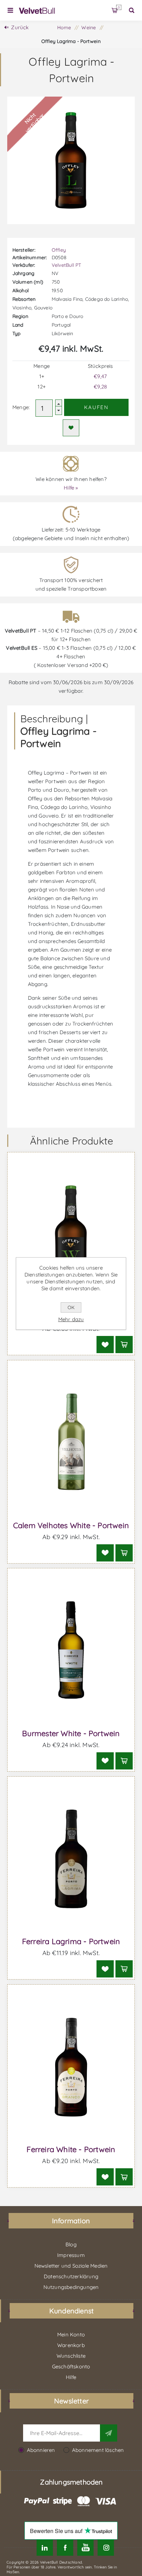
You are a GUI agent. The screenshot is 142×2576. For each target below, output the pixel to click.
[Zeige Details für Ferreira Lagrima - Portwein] (71, 1859)
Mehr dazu (71, 1319)
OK (71, 1307)
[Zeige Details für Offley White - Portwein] (71, 1235)
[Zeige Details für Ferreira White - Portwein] (71, 2067)
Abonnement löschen (98, 2450)
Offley (59, 250)
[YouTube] (85, 2548)
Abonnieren (41, 2450)
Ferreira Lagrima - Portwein (71, 1941)
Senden (109, 2433)
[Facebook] (65, 2548)
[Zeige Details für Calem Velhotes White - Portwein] (71, 1443)
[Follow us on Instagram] (106, 2548)
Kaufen (96, 407)
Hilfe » (71, 488)
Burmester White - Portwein (71, 1733)
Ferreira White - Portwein (71, 2149)
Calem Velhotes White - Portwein (71, 1525)
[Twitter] (45, 2548)
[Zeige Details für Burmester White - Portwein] (71, 1651)
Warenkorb (119, 7)
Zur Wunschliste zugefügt (71, 428)
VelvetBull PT (67, 265)
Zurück (20, 27)
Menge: (21, 407)
